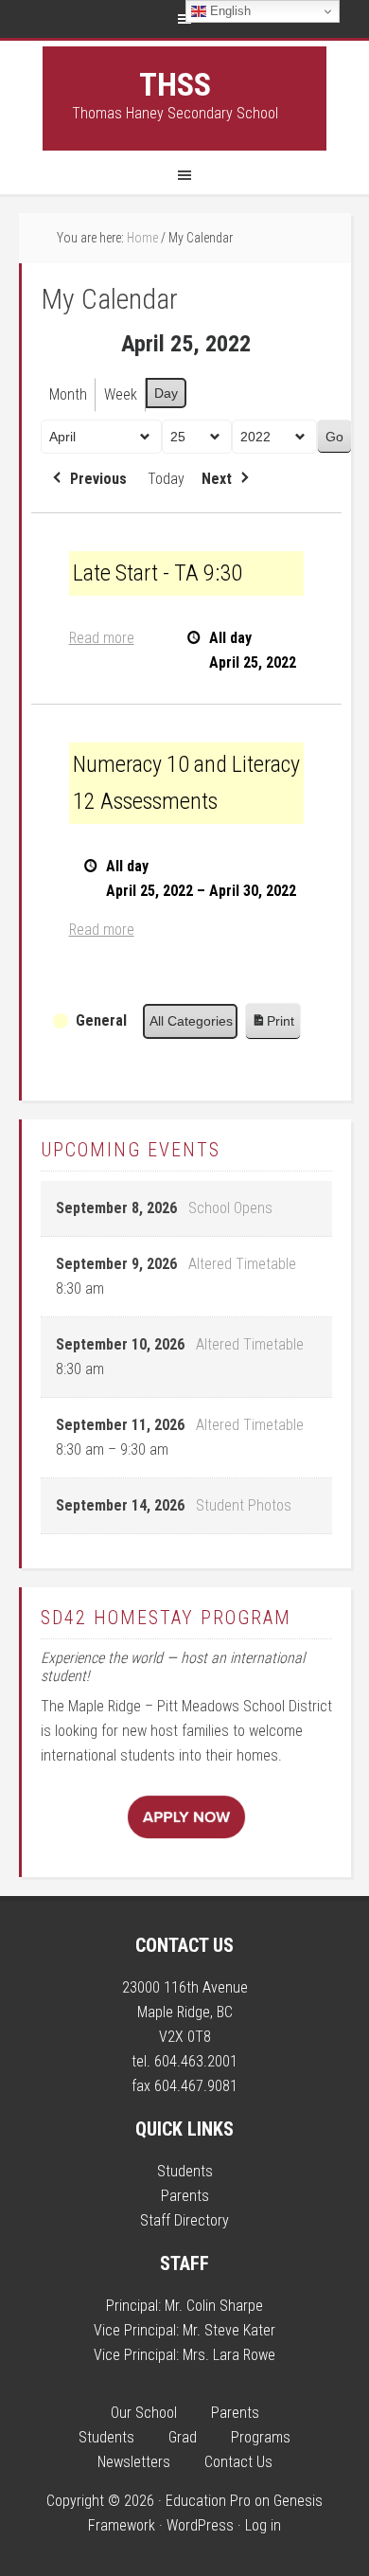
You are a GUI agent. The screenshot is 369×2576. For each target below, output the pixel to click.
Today (166, 479)
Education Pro (208, 2501)
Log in (263, 2525)
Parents (185, 2196)
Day (166, 393)
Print (272, 1026)
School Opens (230, 1208)
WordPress (200, 2525)
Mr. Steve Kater (229, 2330)
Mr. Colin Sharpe (214, 2306)
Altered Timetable (242, 1264)
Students (185, 2171)
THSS (175, 84)
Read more (102, 638)
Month (68, 394)
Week (121, 394)
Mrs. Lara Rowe (229, 2355)
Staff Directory (184, 2220)
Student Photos (244, 1505)
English (228, 11)
